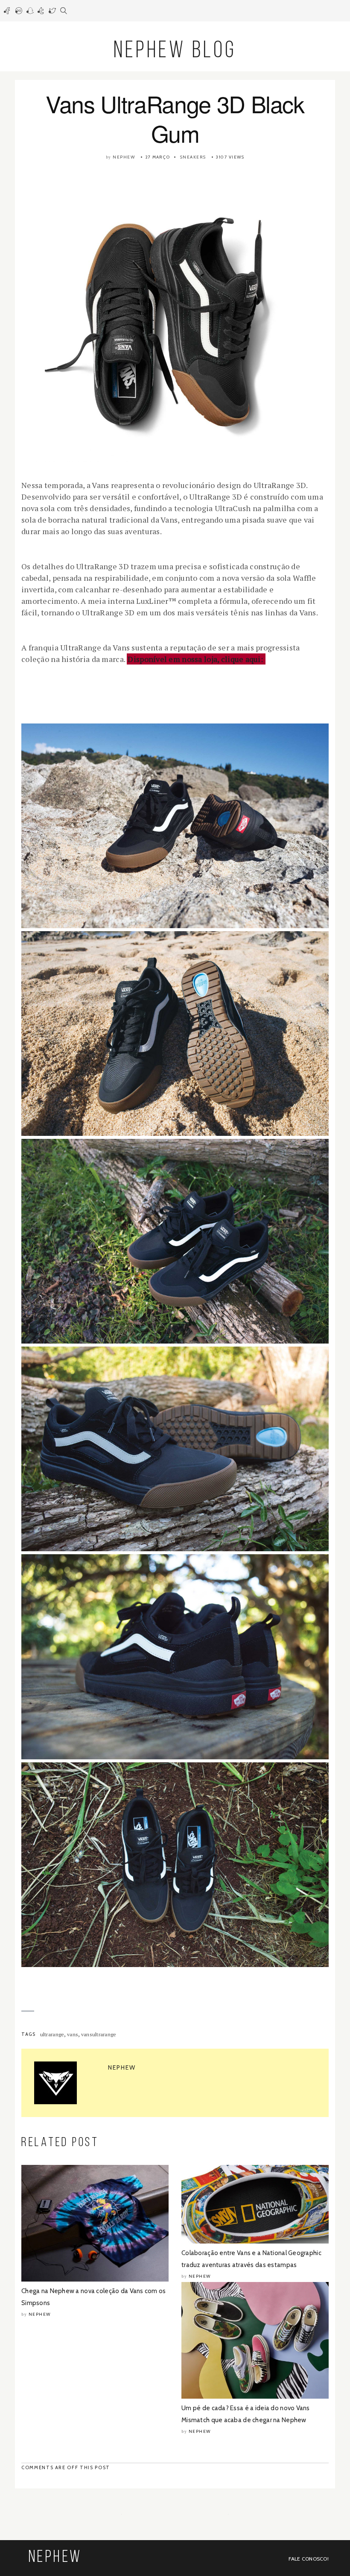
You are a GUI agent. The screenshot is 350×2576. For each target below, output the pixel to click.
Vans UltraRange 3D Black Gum (175, 118)
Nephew (124, 157)
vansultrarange (99, 2034)
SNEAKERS (193, 157)
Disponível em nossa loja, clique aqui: (196, 659)
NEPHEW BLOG (175, 51)
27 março (157, 157)
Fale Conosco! (309, 2559)
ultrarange (52, 2034)
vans (73, 2034)
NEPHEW (55, 2558)
